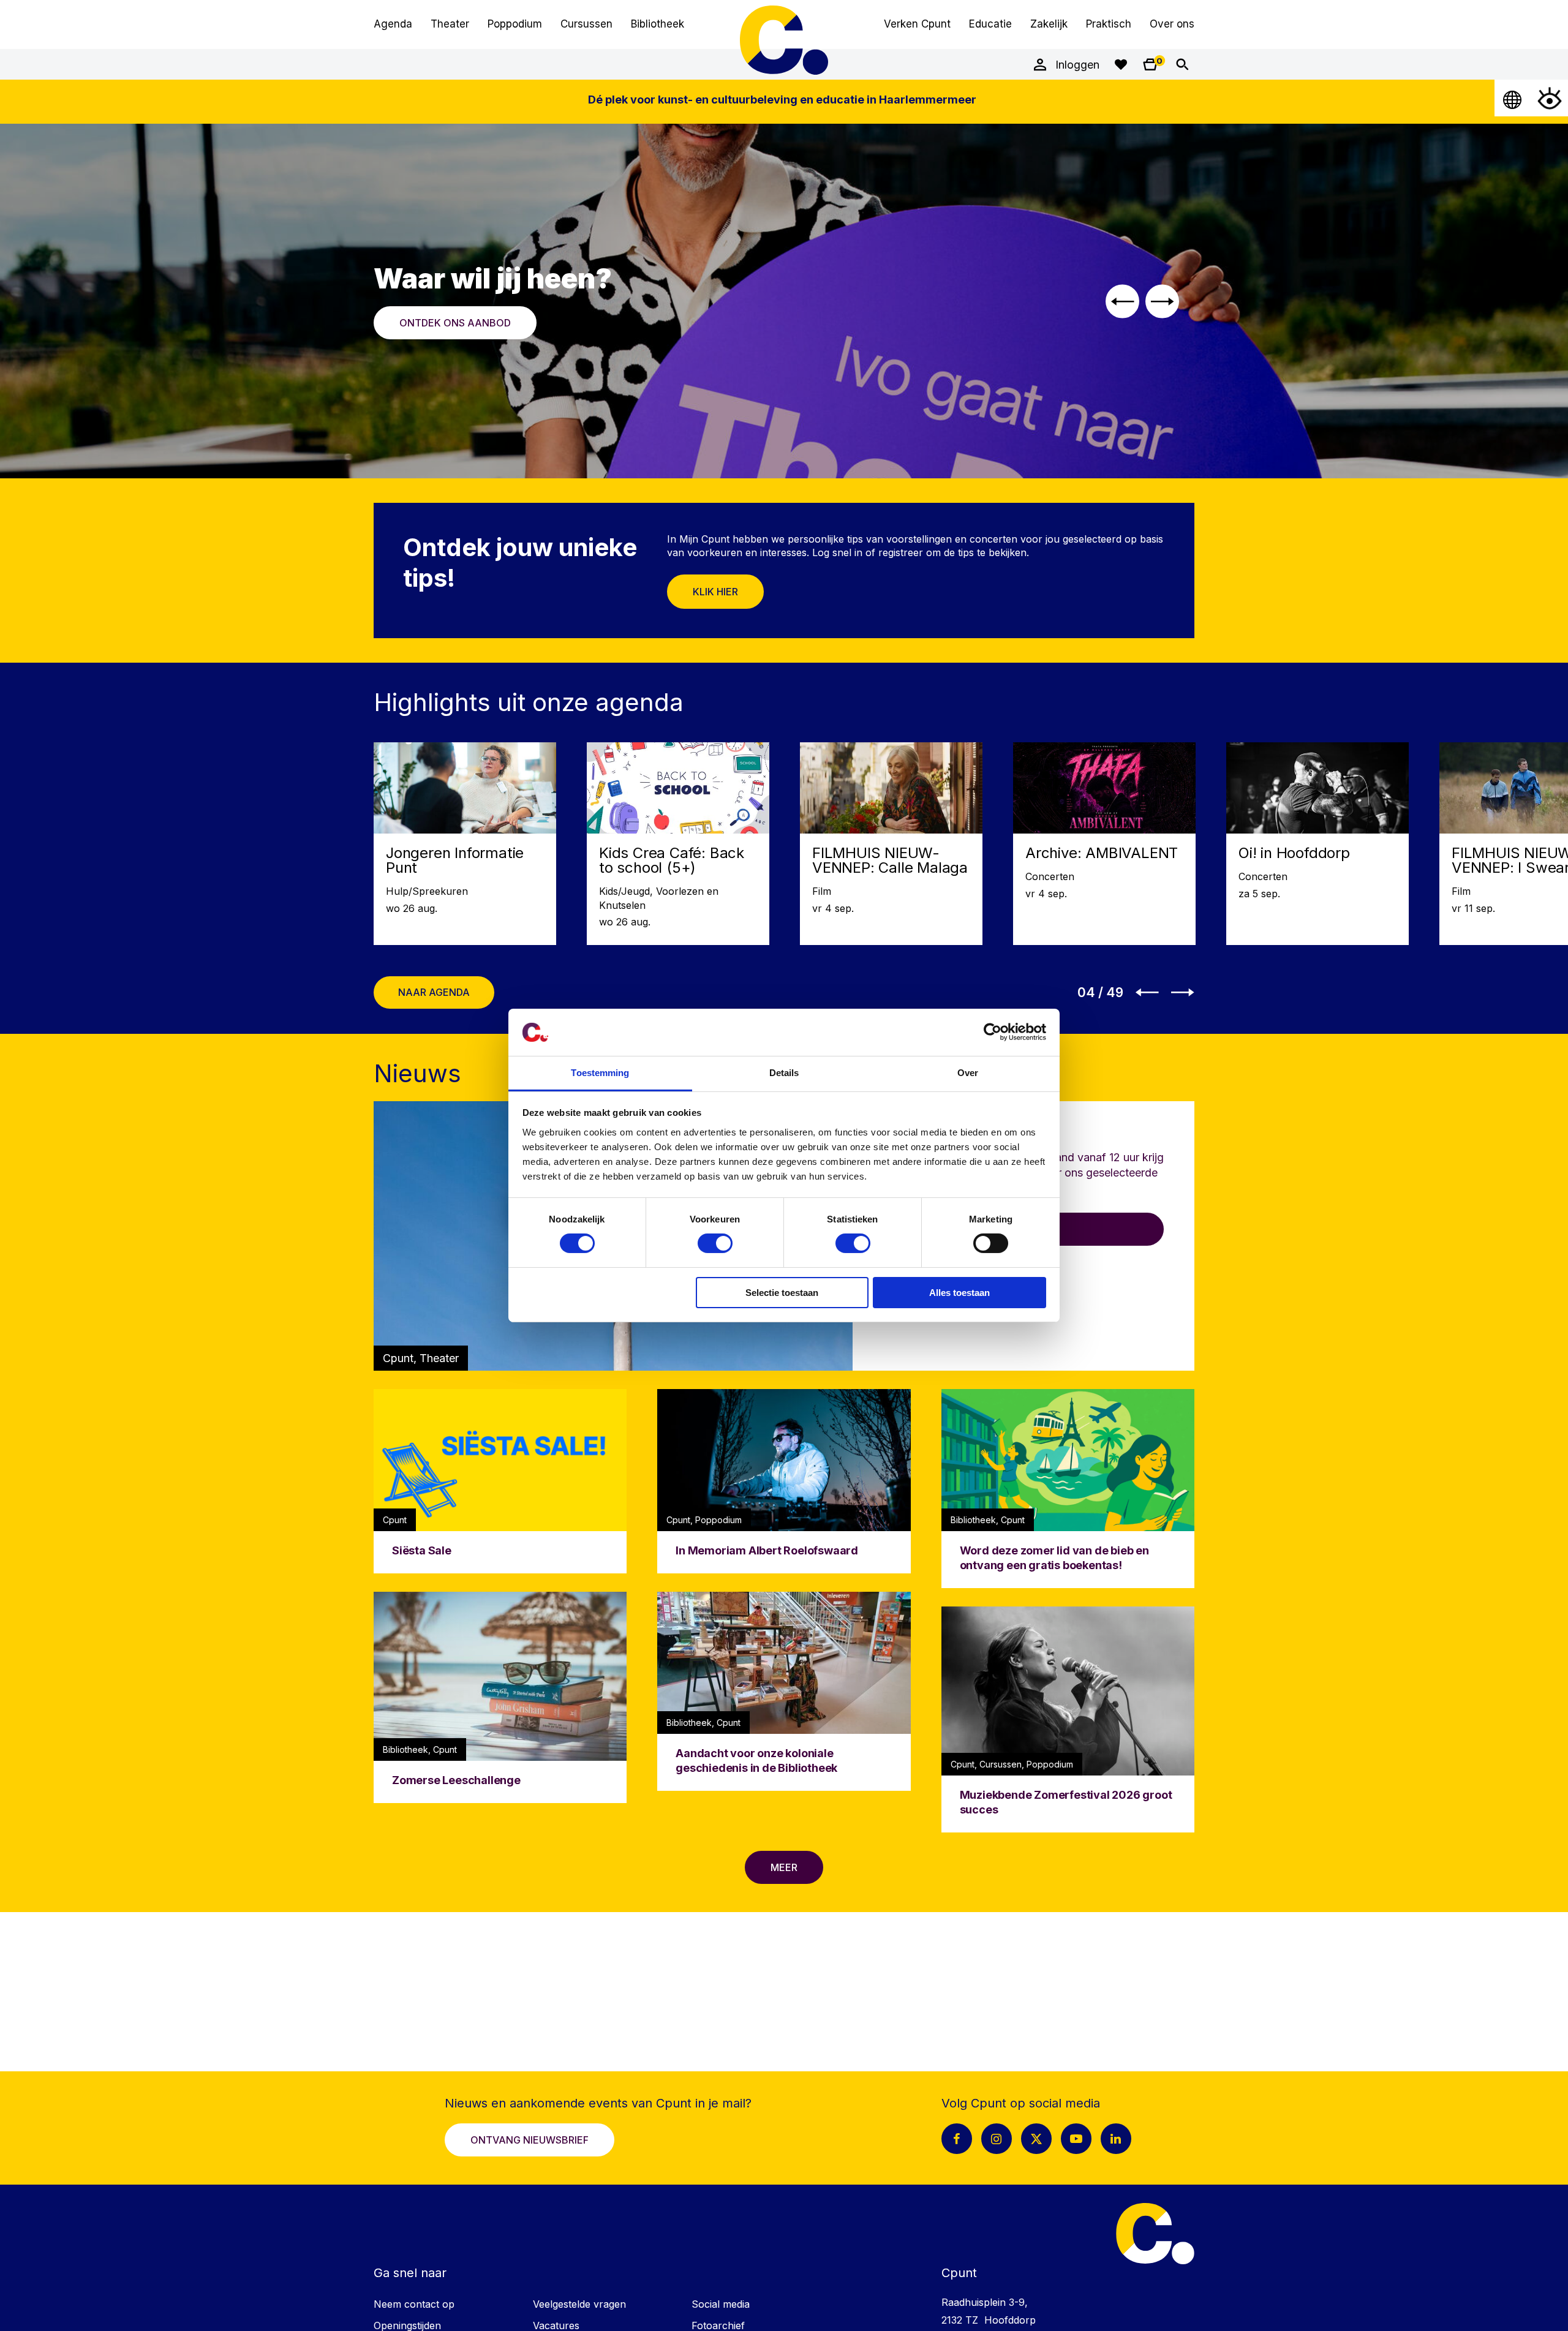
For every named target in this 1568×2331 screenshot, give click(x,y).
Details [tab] (784, 1073)
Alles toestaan (959, 1293)
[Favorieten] (1121, 64)
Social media (721, 2304)
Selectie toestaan (782, 1293)
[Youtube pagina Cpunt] (1076, 2139)
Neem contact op (414, 2304)
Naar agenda (434, 992)
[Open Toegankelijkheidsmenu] (1550, 98)
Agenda (393, 24)
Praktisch (1109, 24)
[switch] (715, 1243)
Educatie (990, 24)
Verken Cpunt (917, 24)
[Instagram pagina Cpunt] (997, 2139)
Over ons (1172, 24)
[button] (1122, 301)
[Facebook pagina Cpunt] (957, 2139)
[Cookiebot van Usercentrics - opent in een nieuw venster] (993, 1032)
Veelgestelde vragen (579, 2304)
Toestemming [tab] (600, 1073)
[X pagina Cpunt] (1036, 2139)
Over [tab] (968, 1073)
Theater (450, 24)
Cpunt (784, 40)
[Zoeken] (1182, 64)
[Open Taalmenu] (1513, 98)
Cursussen (586, 24)
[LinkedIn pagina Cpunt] (1116, 2139)
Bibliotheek (658, 24)
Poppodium (515, 24)
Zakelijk (1049, 24)
